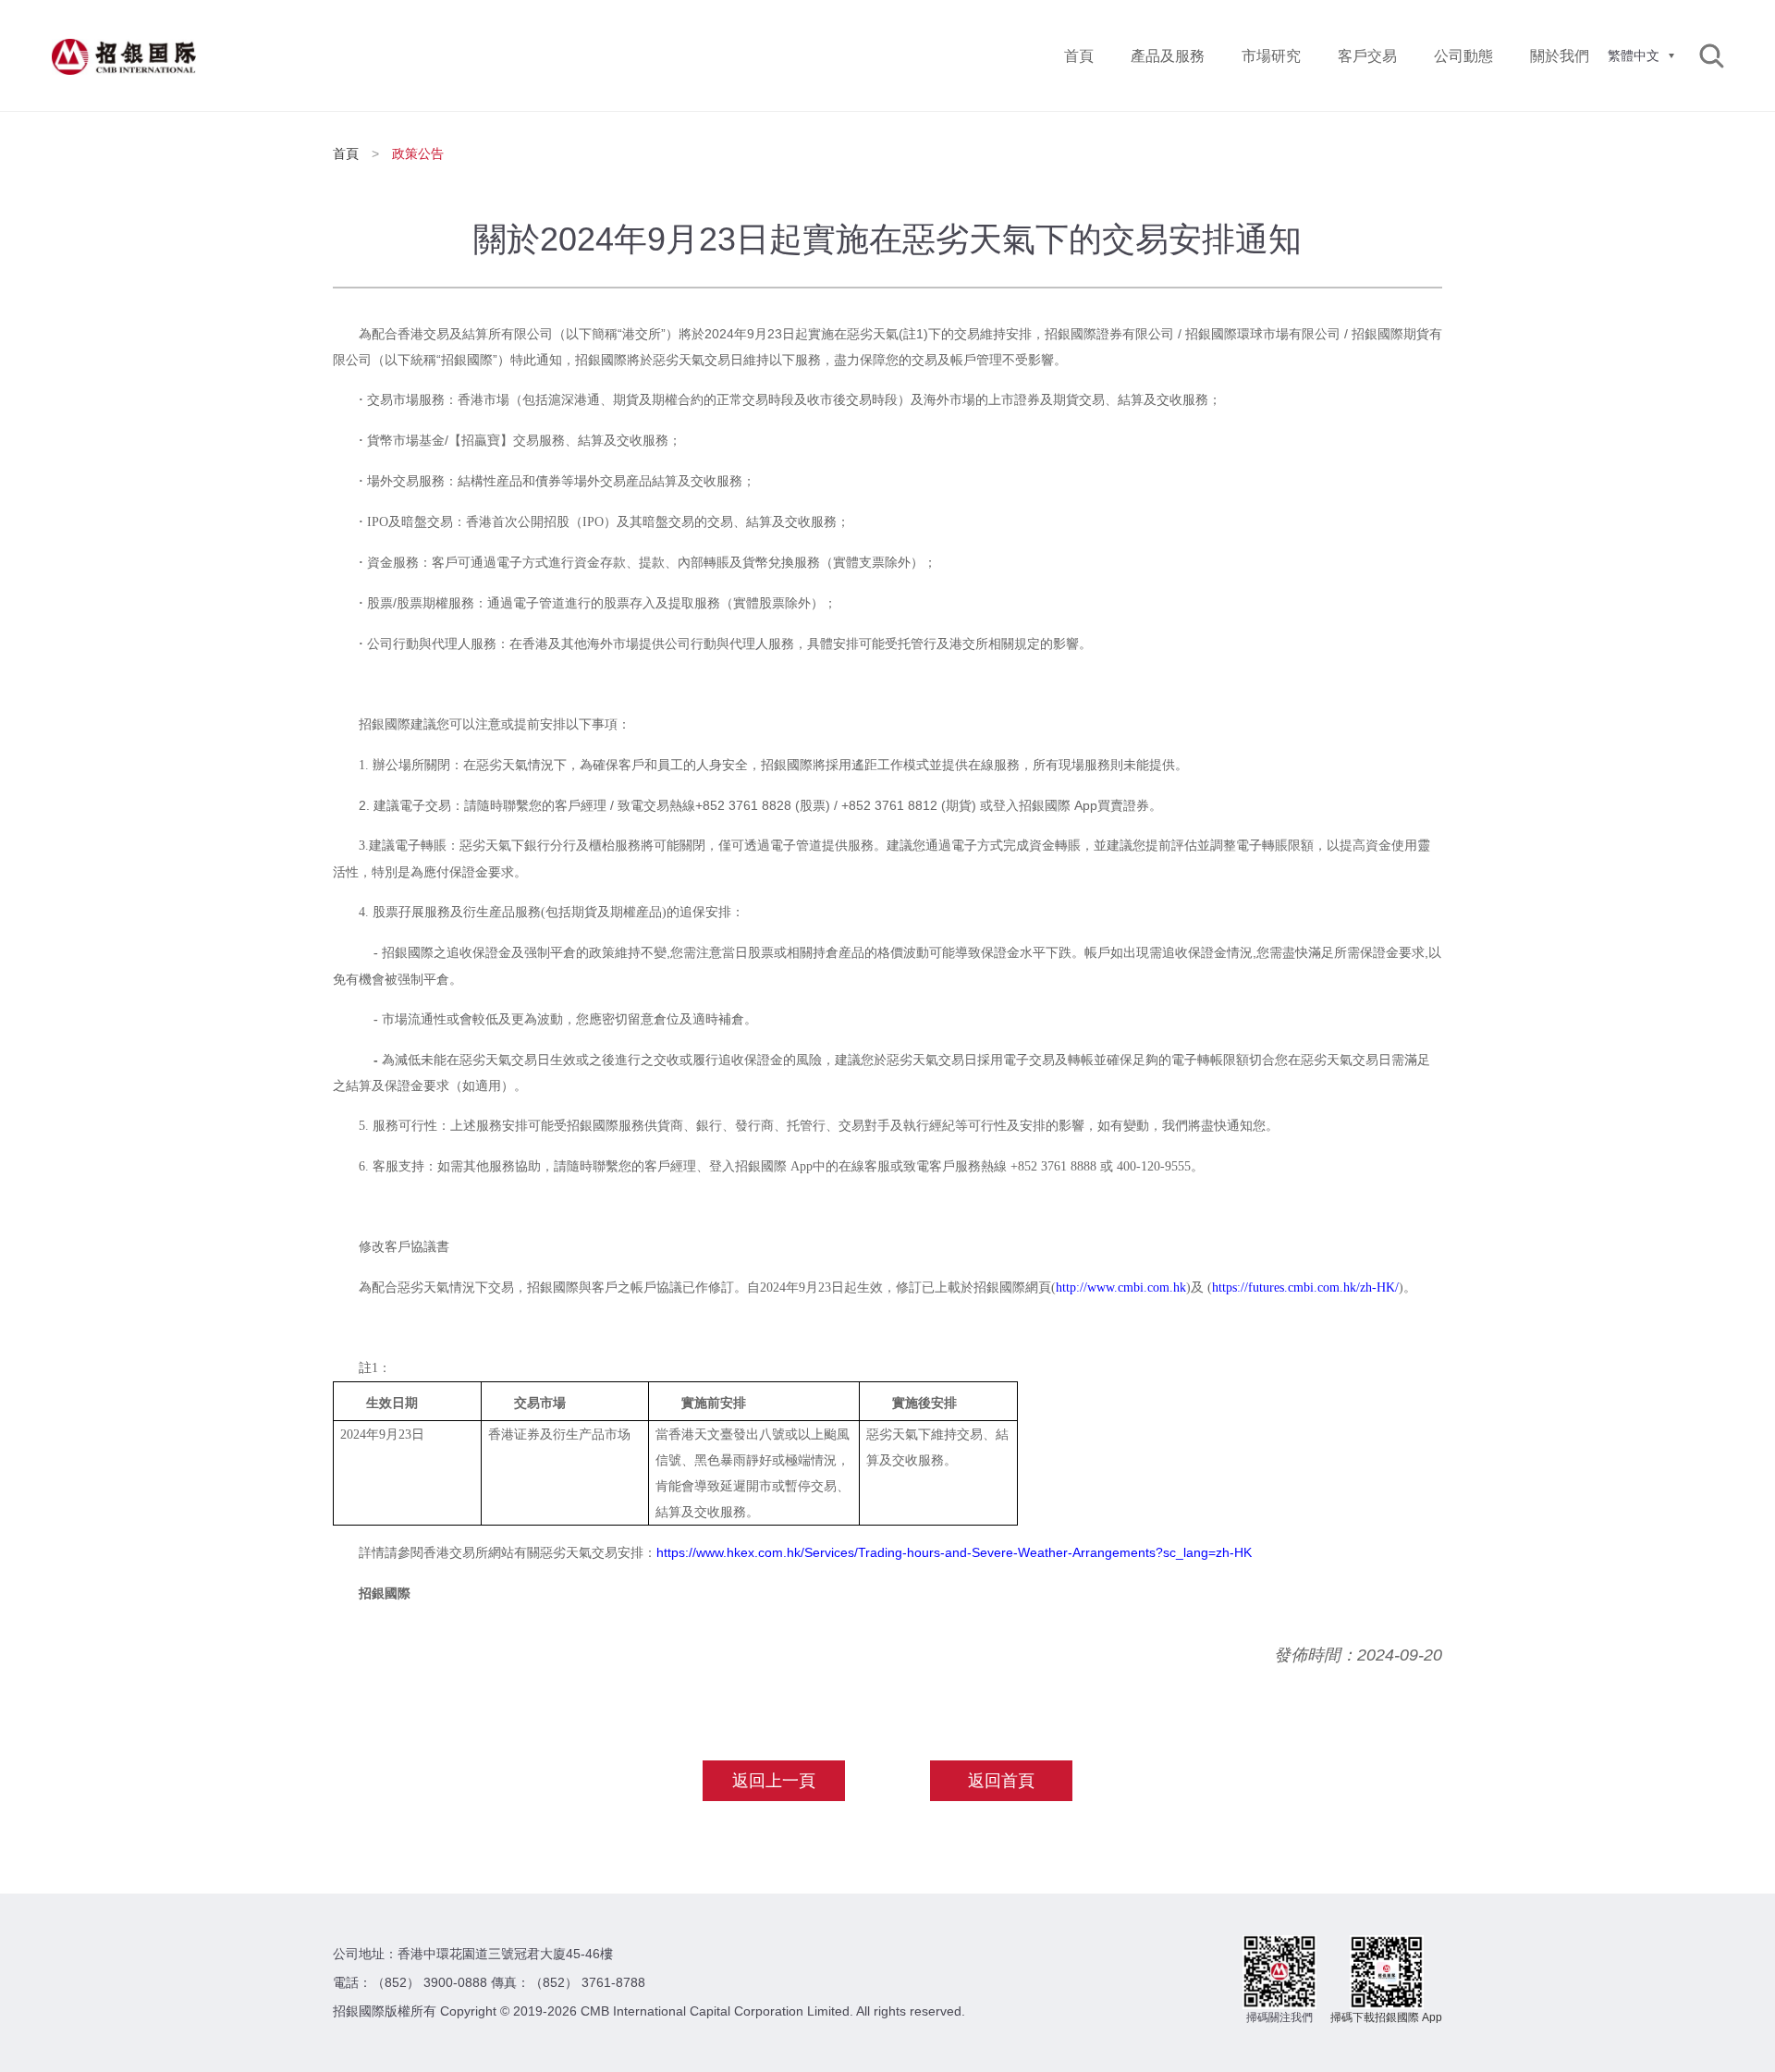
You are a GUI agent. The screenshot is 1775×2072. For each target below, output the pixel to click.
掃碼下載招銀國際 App (1386, 2017)
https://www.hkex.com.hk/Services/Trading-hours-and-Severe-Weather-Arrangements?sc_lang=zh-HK (954, 1552)
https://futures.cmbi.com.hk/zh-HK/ (1305, 1287)
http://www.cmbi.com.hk (1121, 1287)
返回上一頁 (774, 1781)
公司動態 (1463, 56)
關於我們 (1560, 56)
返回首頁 (1001, 1781)
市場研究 (1271, 56)
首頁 (1079, 56)
